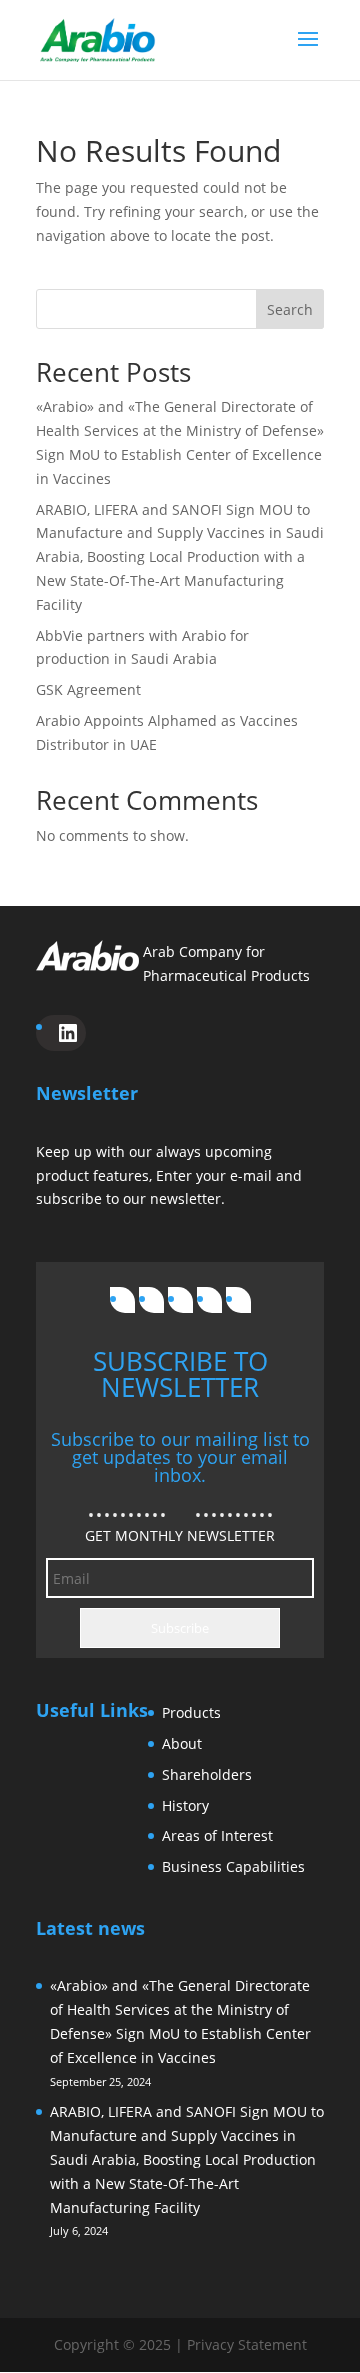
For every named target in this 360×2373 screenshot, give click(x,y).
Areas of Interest (217, 1835)
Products (191, 1712)
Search (290, 309)
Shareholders (207, 1774)
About (182, 1743)
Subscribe (180, 1628)
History (185, 1805)
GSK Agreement (88, 689)
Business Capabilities (233, 1866)
